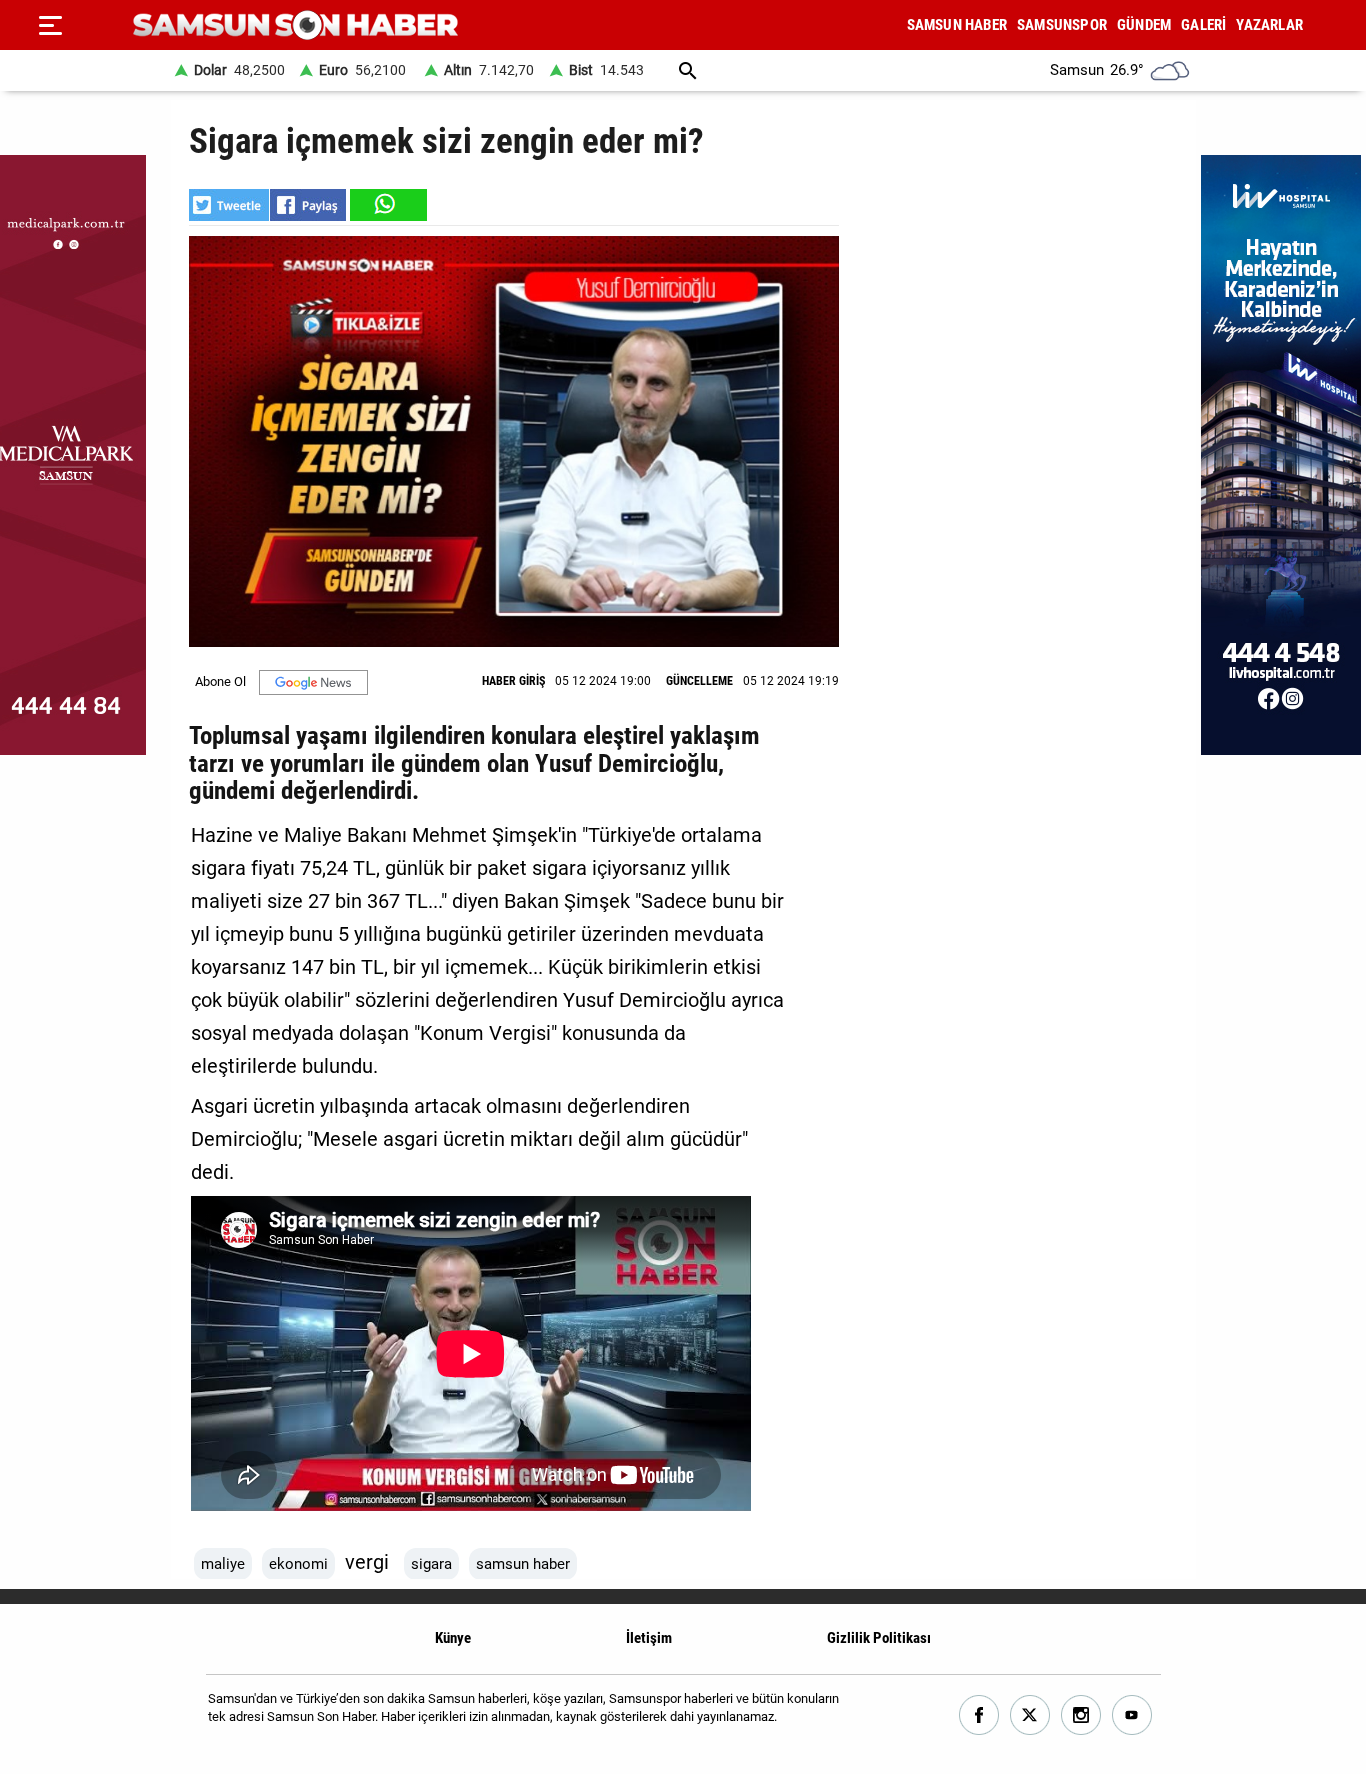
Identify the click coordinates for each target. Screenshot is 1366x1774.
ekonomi (298, 1564)
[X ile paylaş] (229, 205)
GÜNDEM (1144, 25)
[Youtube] (1132, 1715)
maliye (223, 1564)
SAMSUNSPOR (1062, 25)
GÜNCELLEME (699, 681)
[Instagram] (1081, 1715)
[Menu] (50, 25)
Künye (453, 1638)
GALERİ (1203, 25)
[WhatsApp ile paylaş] (387, 205)
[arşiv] (688, 70)
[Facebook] (979, 1715)
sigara (431, 1564)
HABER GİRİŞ (513, 681)
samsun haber (523, 1564)
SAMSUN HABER (957, 25)
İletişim (649, 1638)
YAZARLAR (1269, 25)
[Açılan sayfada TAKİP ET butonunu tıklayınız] (313, 682)
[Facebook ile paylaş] (308, 205)
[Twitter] (1030, 1715)
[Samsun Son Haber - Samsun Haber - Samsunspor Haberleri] (295, 25)
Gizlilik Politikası (879, 1638)
